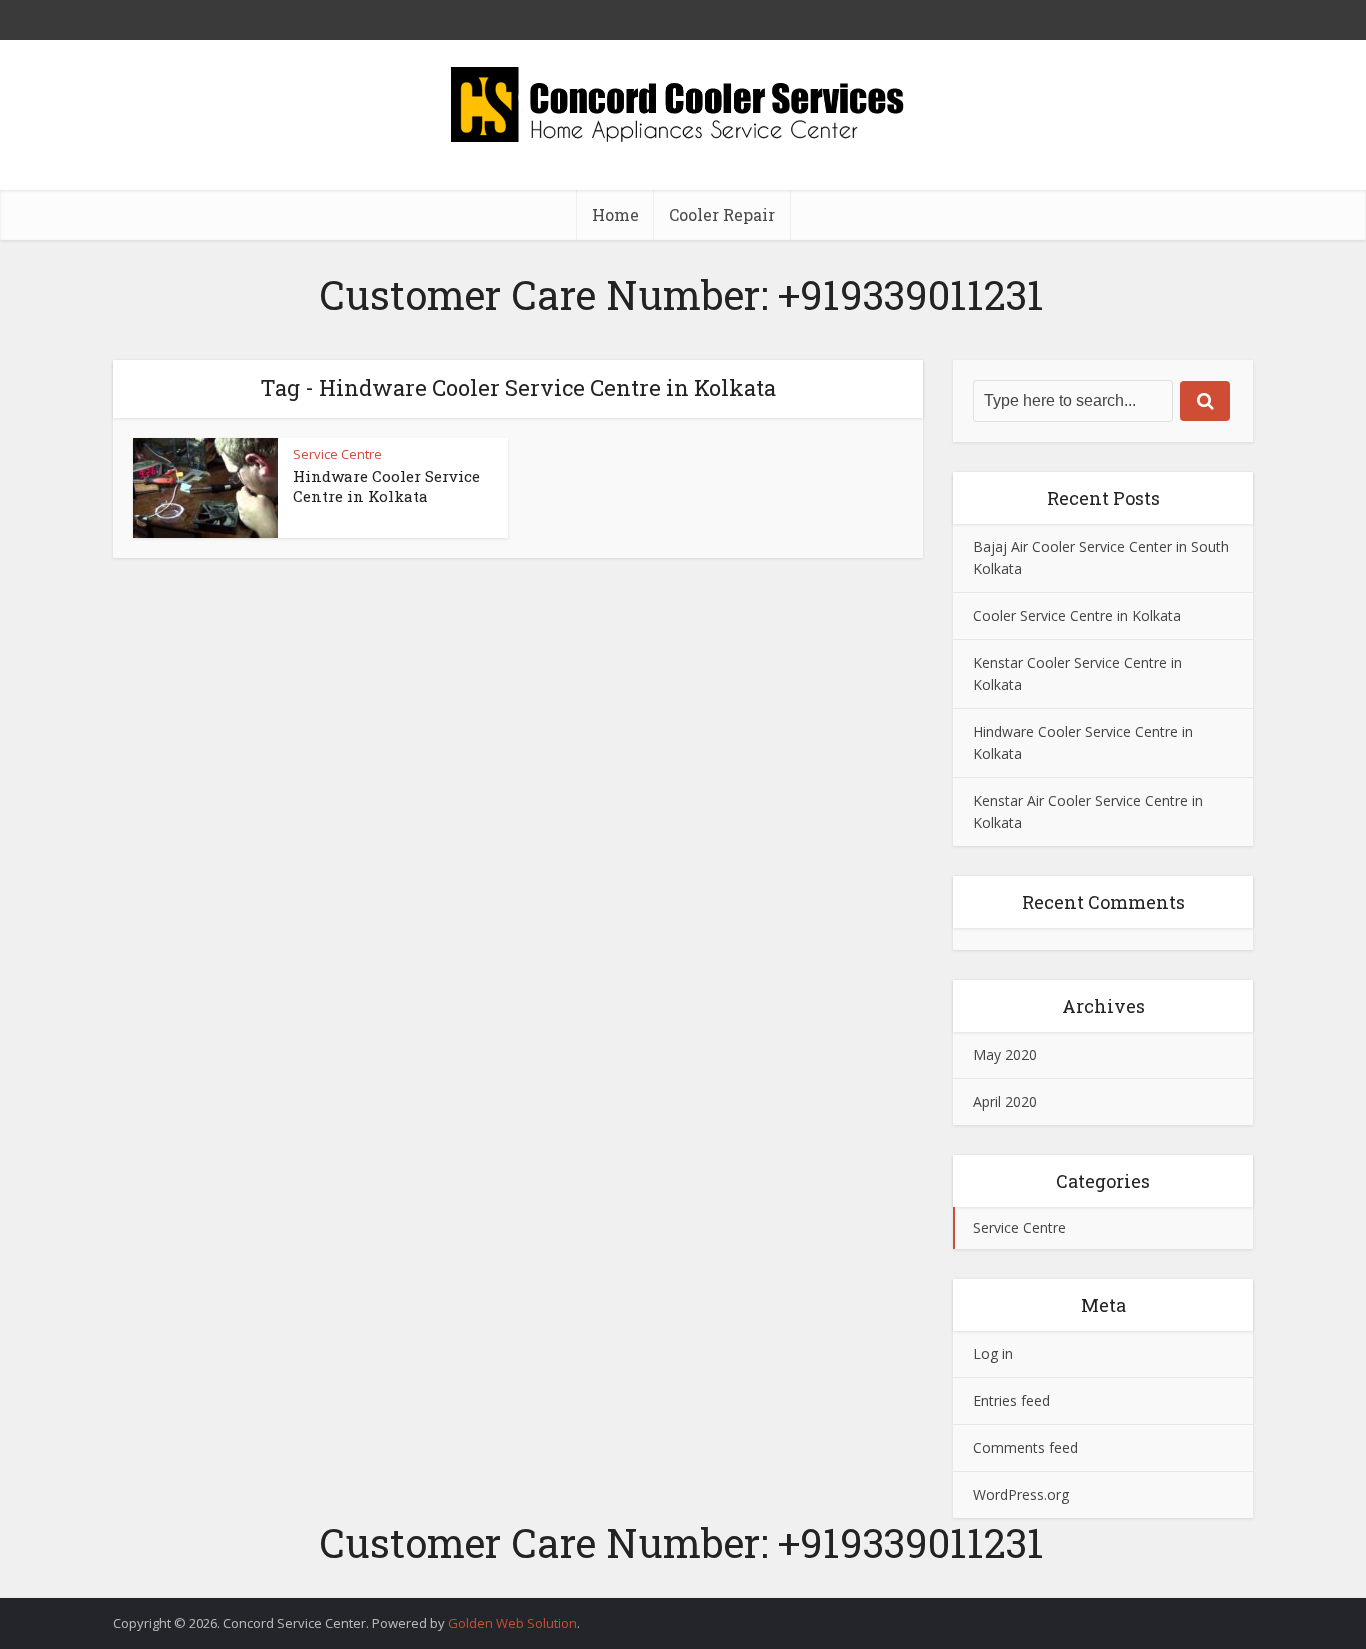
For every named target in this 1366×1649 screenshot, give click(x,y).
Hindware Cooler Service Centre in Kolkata (386, 486)
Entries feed (1011, 1400)
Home (615, 214)
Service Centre (337, 454)
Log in (993, 1353)
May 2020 (1005, 1054)
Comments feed (1025, 1447)
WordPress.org (1021, 1494)
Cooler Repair (722, 214)
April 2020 (1005, 1101)
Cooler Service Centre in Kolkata (1077, 615)
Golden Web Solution (512, 1623)
